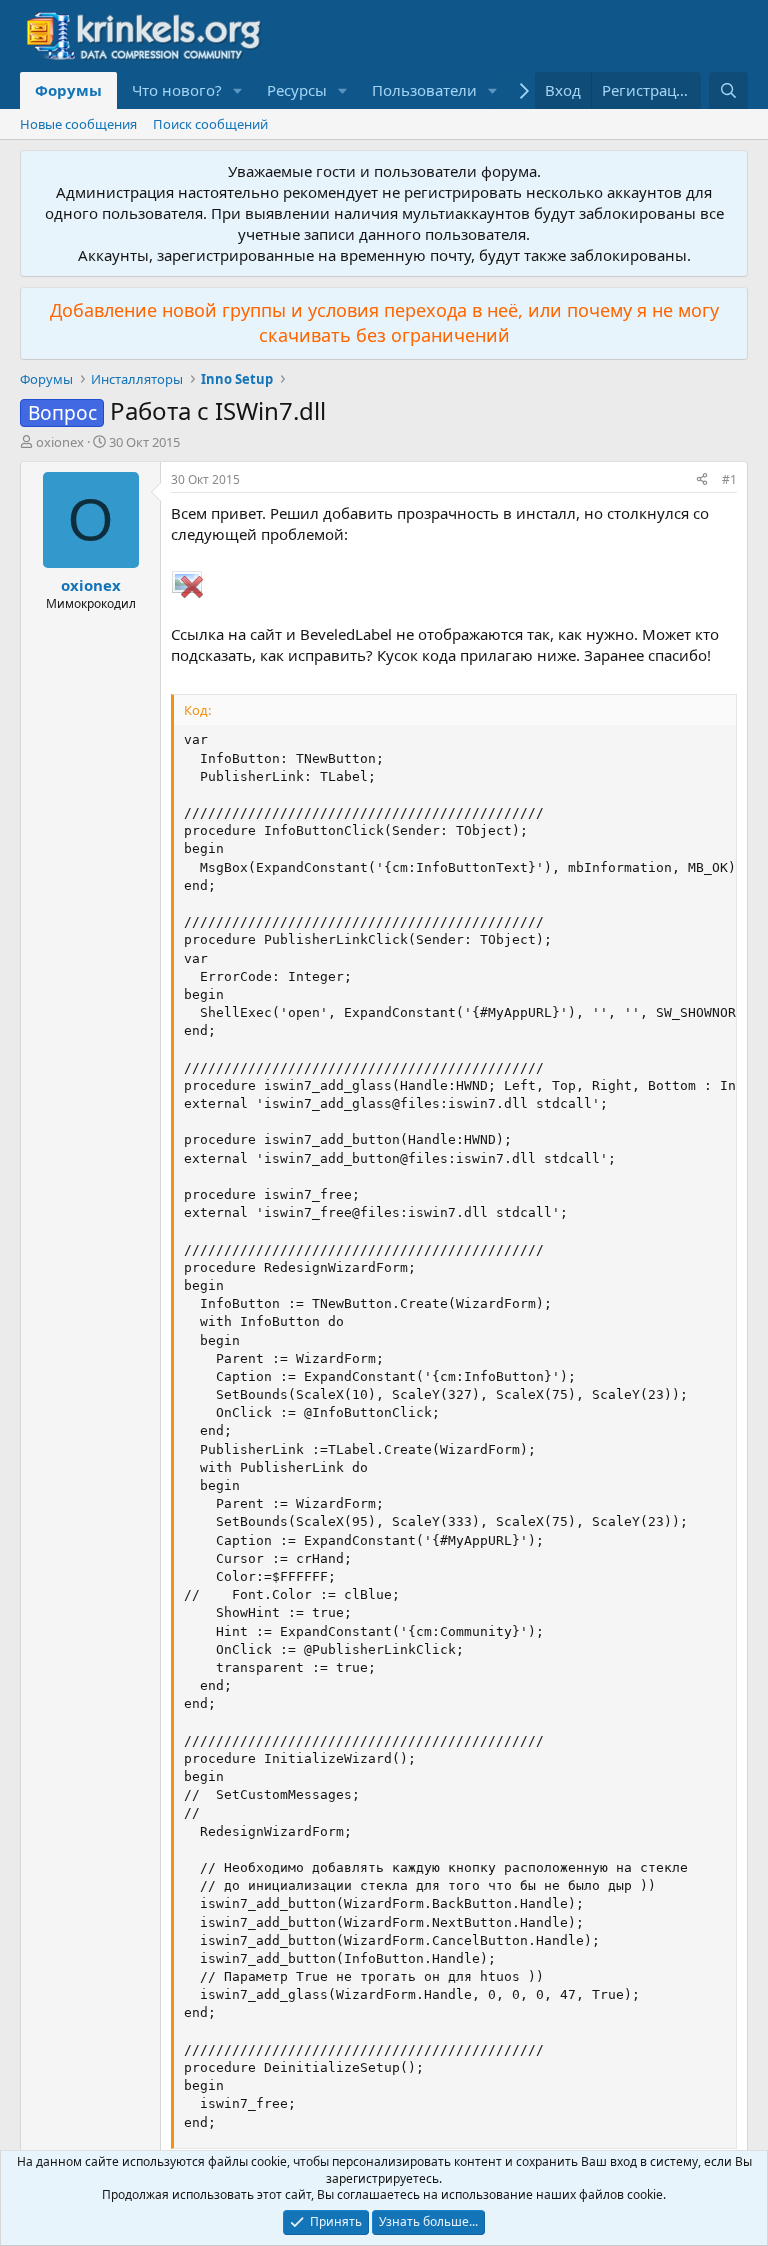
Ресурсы (297, 90)
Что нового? (177, 90)
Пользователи (424, 90)
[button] (238, 90)
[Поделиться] (702, 480)
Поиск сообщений (210, 124)
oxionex (60, 442)
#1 (729, 479)
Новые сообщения (78, 124)
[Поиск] (728, 90)
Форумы (68, 90)
